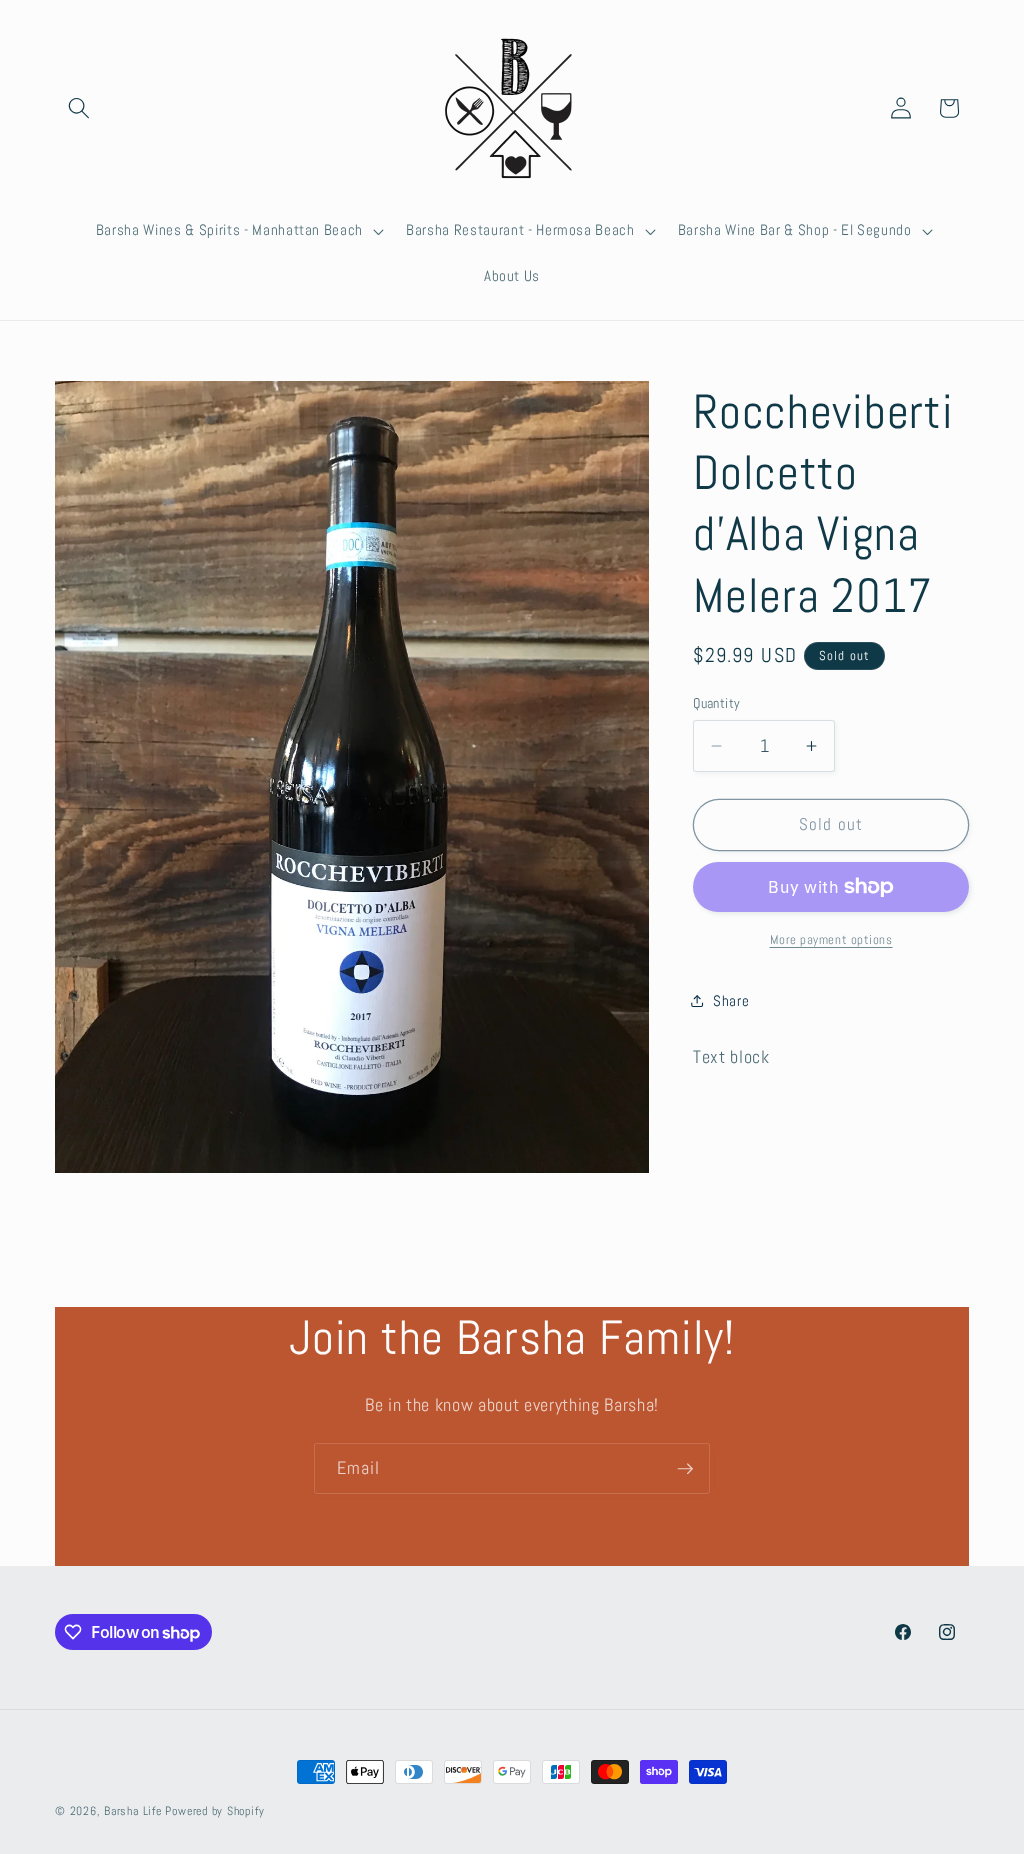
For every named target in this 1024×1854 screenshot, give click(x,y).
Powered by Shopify (214, 1811)
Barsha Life (132, 1811)
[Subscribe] (685, 1469)
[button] (79, 108)
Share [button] (731, 1001)
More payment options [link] (831, 939)
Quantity (717, 703)
